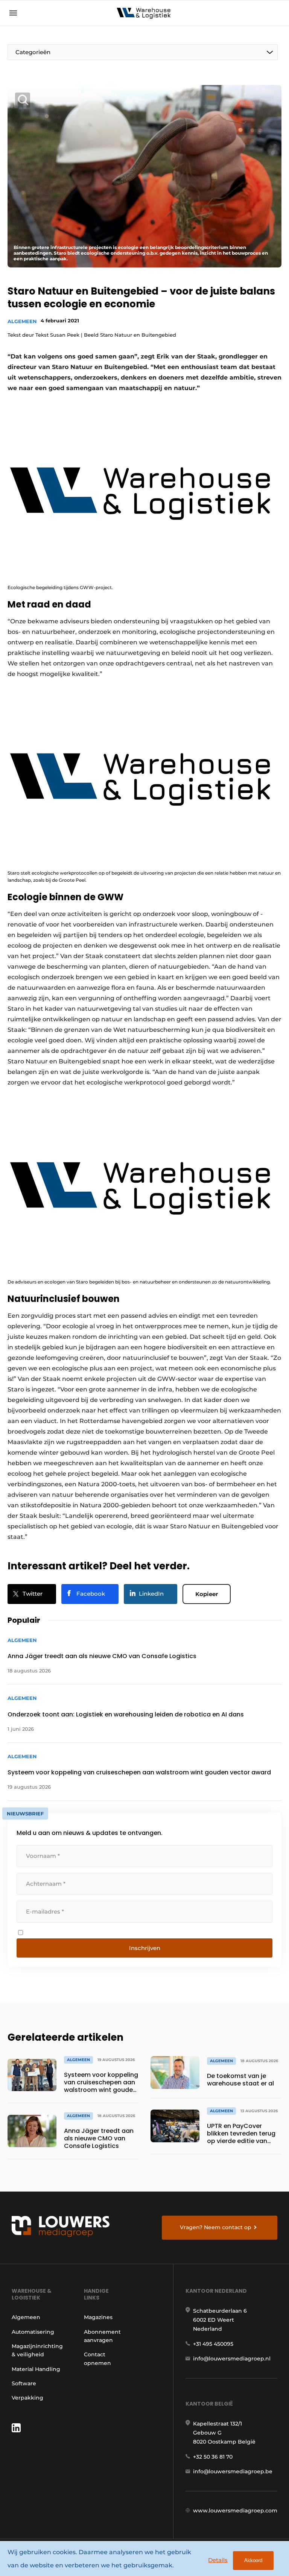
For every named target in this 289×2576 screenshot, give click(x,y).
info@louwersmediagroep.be (233, 2471)
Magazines (98, 2317)
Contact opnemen (97, 2359)
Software (24, 2383)
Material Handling (36, 2369)
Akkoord (253, 2560)
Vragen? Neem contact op (216, 2227)
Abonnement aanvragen (102, 2336)
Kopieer (207, 1594)
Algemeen (22, 321)
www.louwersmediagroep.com (235, 2511)
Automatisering (33, 2332)
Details (218, 2560)
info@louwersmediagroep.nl (232, 2359)
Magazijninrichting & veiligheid (37, 2350)
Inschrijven (145, 1948)
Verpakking (27, 2398)
